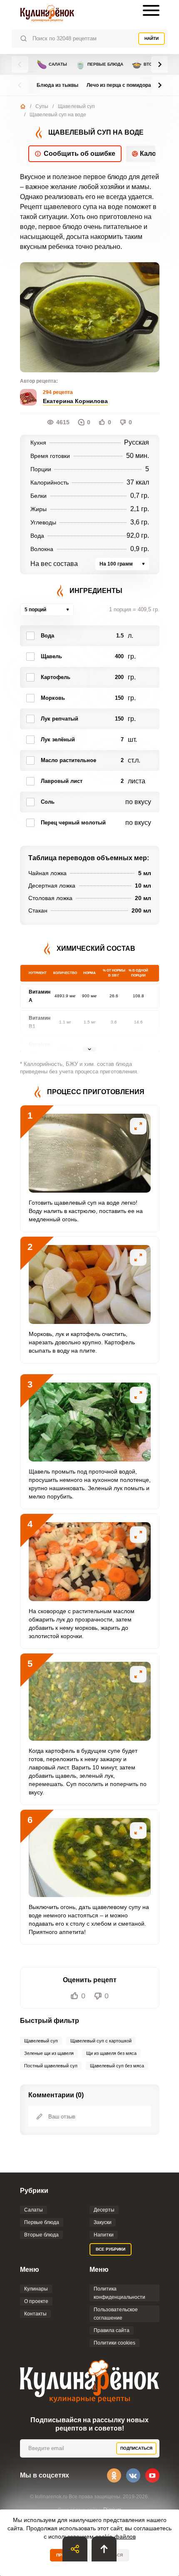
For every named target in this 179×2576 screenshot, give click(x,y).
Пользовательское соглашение (116, 2314)
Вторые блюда (41, 2235)
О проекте (36, 2301)
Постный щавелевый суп (51, 2066)
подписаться (136, 2448)
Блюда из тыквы (57, 85)
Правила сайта (112, 2330)
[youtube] (152, 2475)
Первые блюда (99, 64)
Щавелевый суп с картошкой (101, 2041)
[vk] (133, 2475)
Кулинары (36, 2289)
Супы (42, 106)
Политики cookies (114, 2343)
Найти (152, 38)
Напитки (104, 2235)
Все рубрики (111, 2249)
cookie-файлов (116, 2537)
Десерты (104, 2210)
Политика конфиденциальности (119, 2293)
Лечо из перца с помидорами (122, 85)
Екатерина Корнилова (75, 401)
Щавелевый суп (76, 106)
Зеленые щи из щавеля (49, 2053)
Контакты (35, 2314)
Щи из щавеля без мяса (111, 2053)
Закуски (103, 2222)
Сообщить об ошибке (80, 154)
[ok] (114, 2475)
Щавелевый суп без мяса (117, 2066)
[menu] (151, 10)
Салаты (52, 64)
